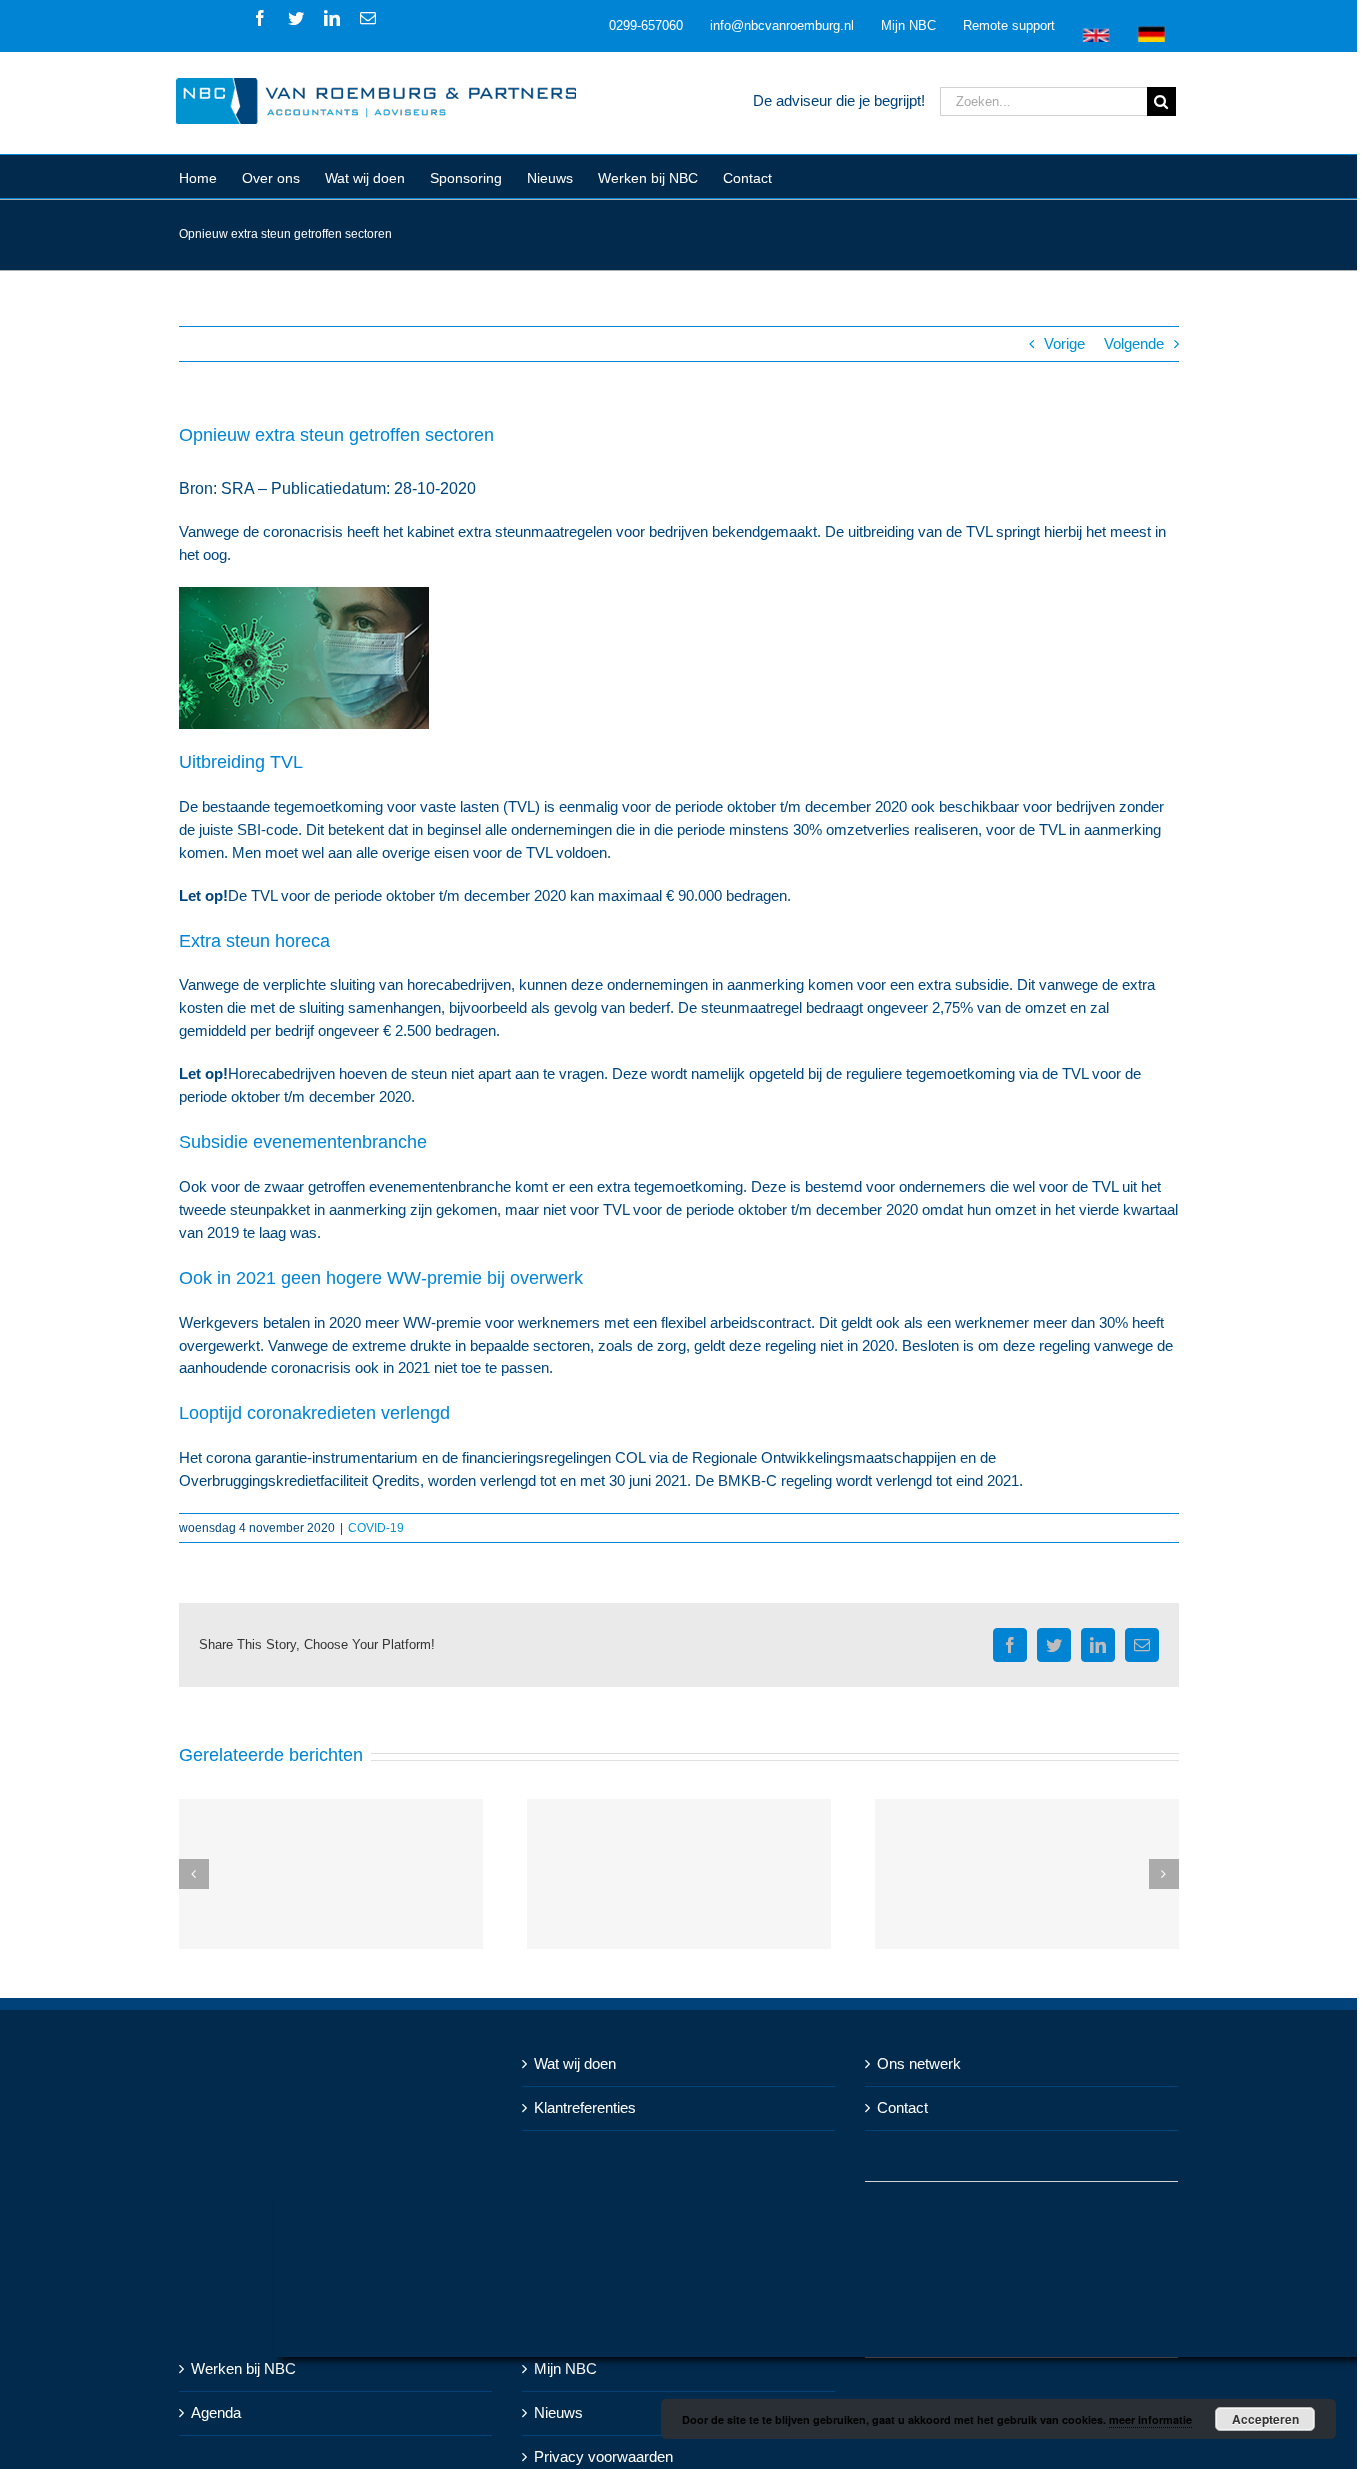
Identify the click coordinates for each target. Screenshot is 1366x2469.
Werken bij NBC (243, 2368)
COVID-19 (376, 1528)
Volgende (1134, 343)
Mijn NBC (565, 2368)
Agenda (216, 2412)
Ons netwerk (919, 2063)
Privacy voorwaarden (603, 2456)
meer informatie (1150, 2419)
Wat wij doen (575, 2063)
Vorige (1064, 343)
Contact (902, 2107)
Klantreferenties (585, 2107)
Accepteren (1265, 2419)
